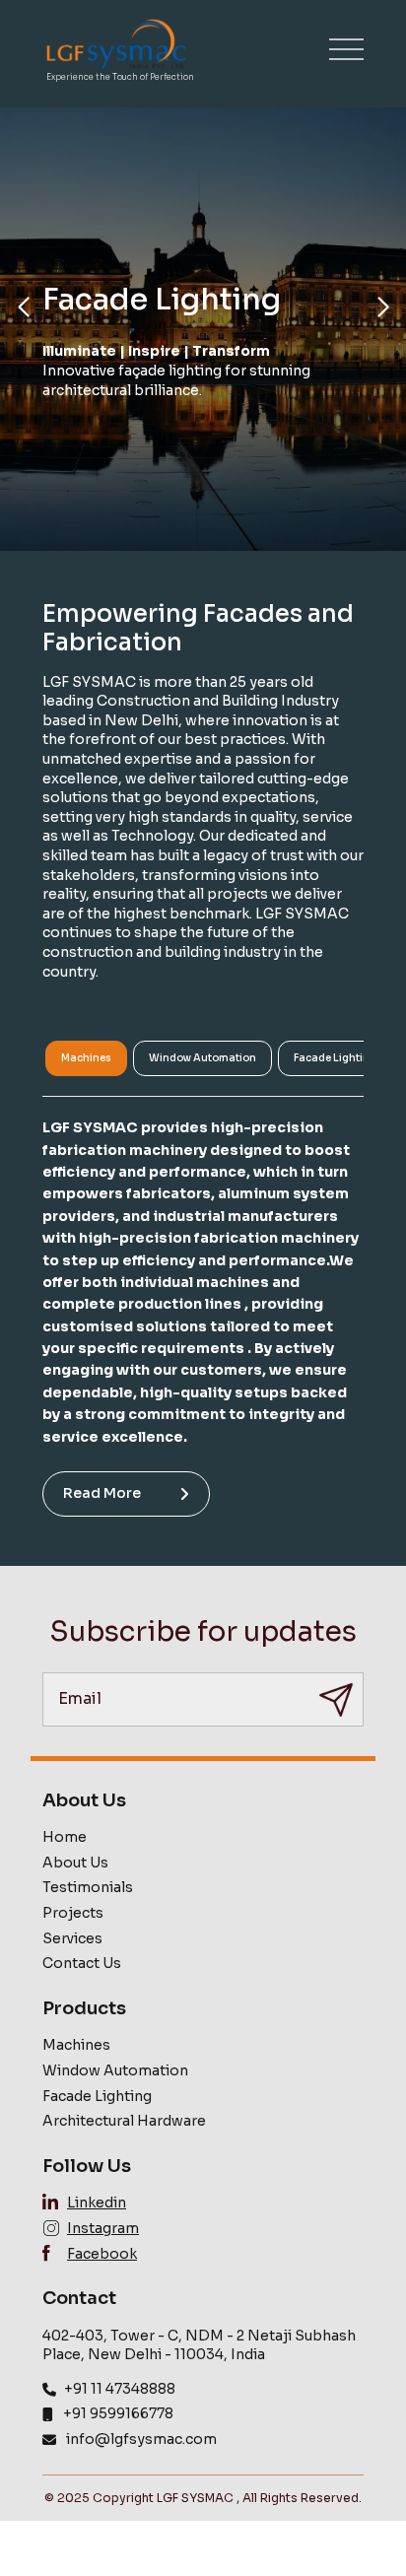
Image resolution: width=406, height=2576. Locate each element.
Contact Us (82, 1963)
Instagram (103, 2228)
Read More (102, 1493)
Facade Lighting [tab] (335, 1058)
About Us (75, 1863)
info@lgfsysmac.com (141, 2439)
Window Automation (115, 2070)
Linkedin (97, 2203)
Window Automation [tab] (203, 1058)
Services (72, 1938)
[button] (23, 307)
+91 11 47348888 (120, 2389)
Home (65, 1837)
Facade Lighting (97, 2096)
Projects (73, 1913)
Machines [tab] (86, 1058)
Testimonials (88, 1887)
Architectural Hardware (124, 2121)
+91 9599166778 (118, 2413)
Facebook (102, 2254)
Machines (76, 2045)
